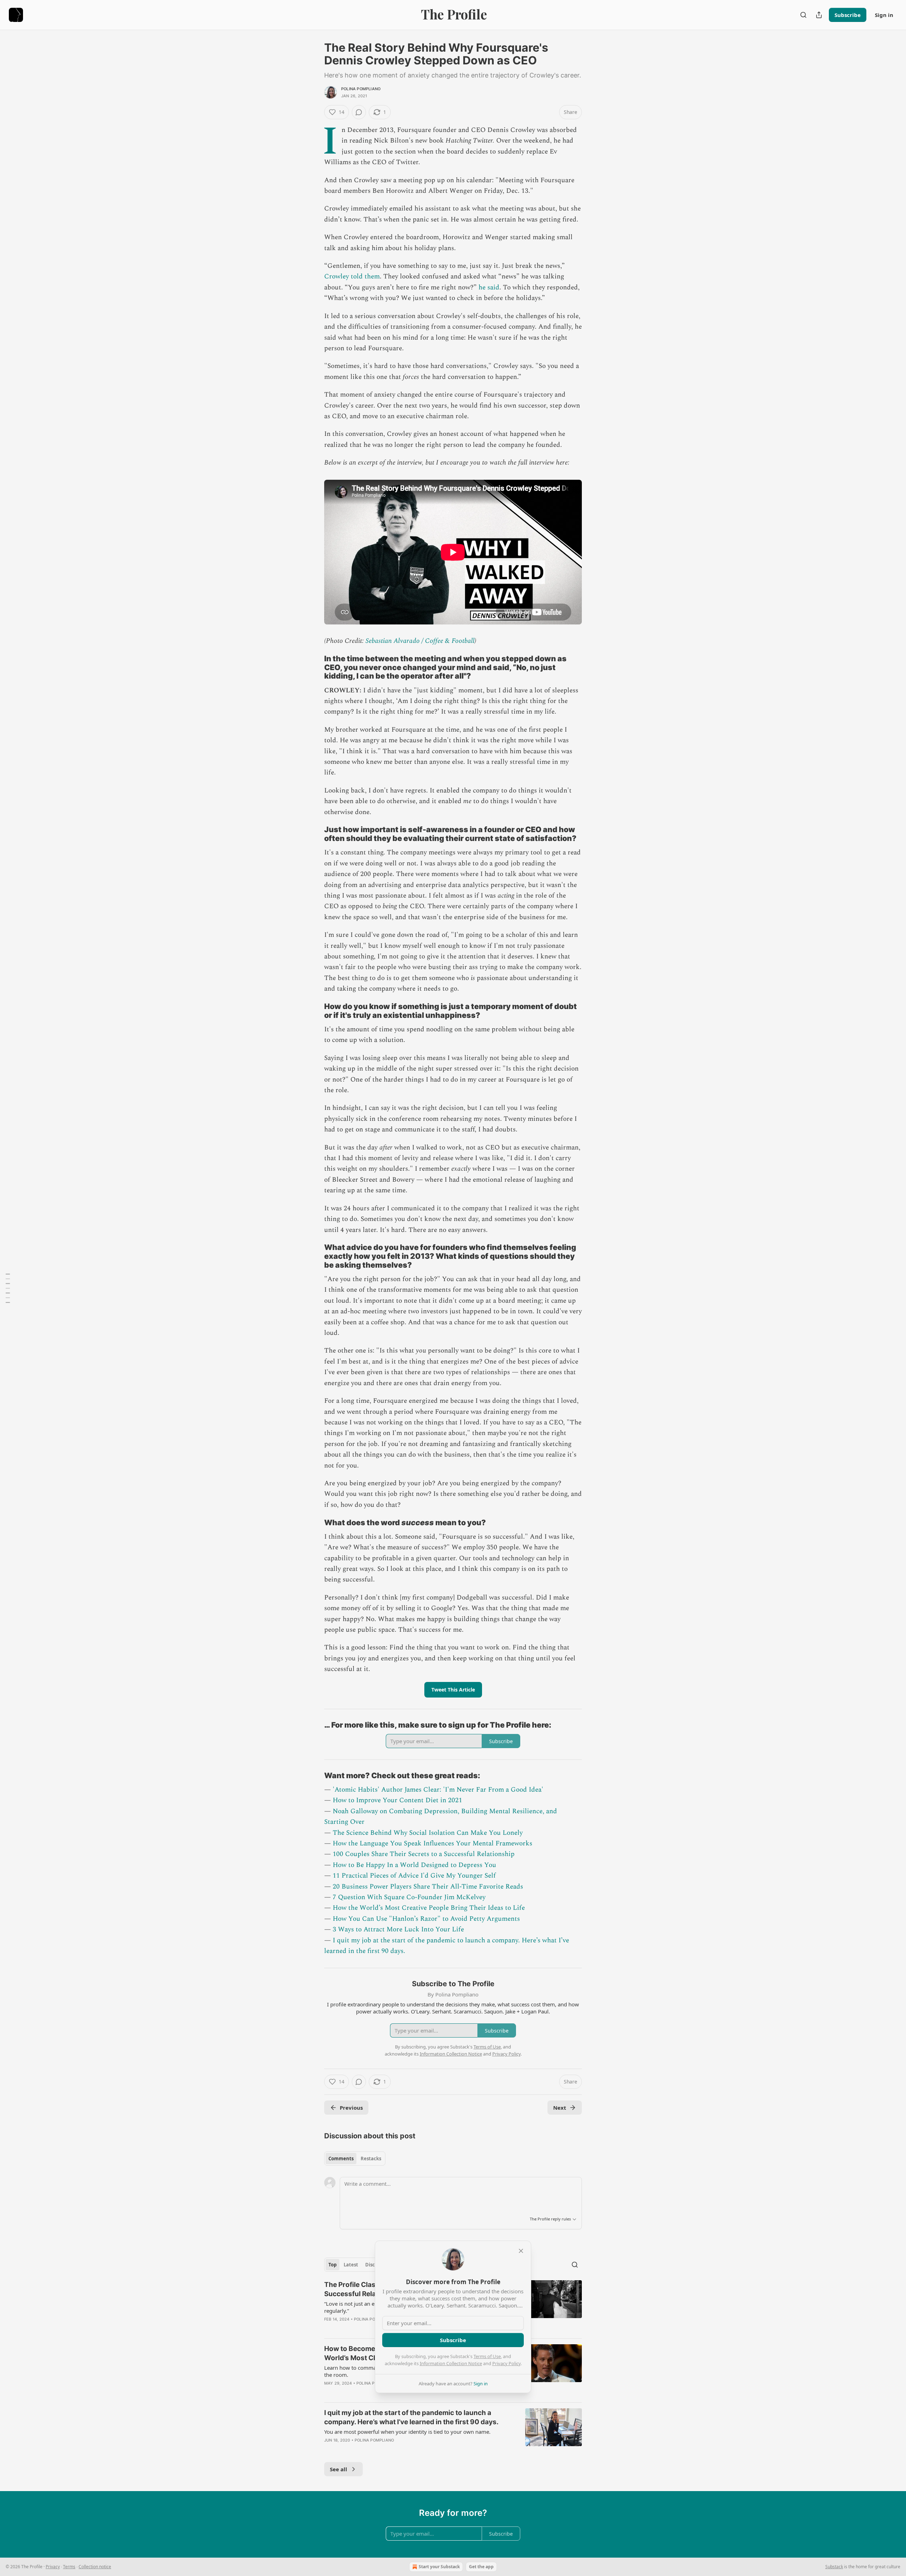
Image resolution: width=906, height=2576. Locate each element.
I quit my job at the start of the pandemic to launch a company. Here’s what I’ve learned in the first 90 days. (411, 2417)
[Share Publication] (819, 15)
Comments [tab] (341, 2159)
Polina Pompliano (361, 89)
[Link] (314, 667)
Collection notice (95, 2567)
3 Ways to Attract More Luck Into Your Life (398, 1929)
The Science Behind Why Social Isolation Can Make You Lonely (428, 1833)
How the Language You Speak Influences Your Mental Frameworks (432, 1843)
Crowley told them (352, 276)
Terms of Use (487, 2356)
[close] (521, 2251)
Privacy (53, 2567)
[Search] (803, 15)
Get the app (481, 2567)
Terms (69, 2567)
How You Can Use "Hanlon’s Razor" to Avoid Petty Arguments (426, 1919)
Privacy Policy (506, 2363)
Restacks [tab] (371, 2159)
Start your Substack (439, 2567)
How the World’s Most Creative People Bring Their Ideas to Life (429, 1908)
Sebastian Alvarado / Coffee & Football (420, 641)
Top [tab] (332, 2265)
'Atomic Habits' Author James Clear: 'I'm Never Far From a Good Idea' (438, 1790)
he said (489, 287)
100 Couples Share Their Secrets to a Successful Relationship (424, 1854)
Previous (351, 2108)
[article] (453, 2431)
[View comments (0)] (359, 112)
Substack (834, 2567)
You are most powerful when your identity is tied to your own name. (407, 2432)
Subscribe (848, 15)
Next (560, 2108)
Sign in (884, 15)
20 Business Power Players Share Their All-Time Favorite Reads (428, 1887)
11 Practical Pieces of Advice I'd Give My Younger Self (414, 1876)
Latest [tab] (351, 2265)
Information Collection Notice (451, 2363)
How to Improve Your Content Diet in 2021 (397, 1800)
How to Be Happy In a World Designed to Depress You (414, 1865)
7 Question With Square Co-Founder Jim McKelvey (409, 1897)
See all (339, 2469)
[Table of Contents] (8, 1288)
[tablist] (355, 2159)
